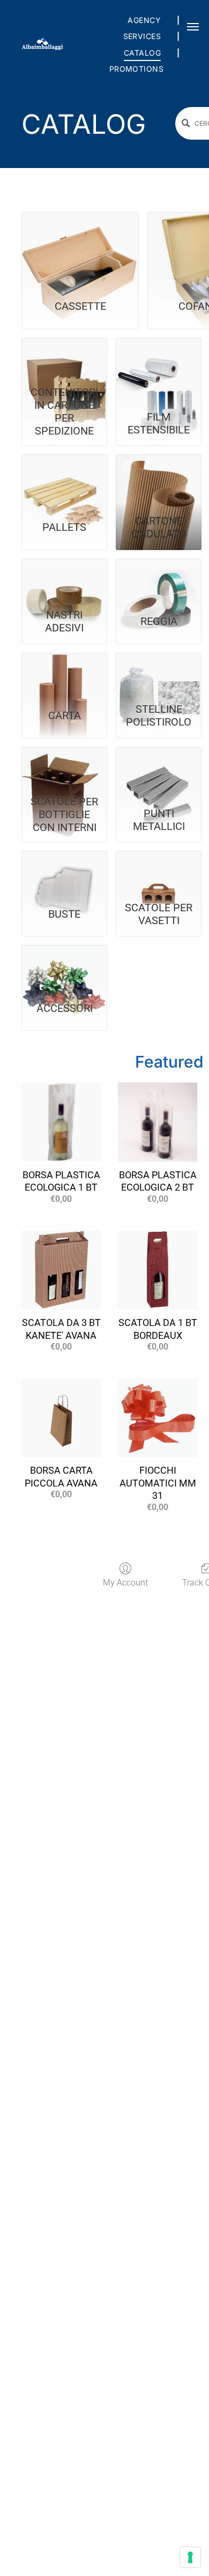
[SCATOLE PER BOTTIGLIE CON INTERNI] (64, 769)
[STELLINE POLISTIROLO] (159, 675)
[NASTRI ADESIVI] (64, 580)
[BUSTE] (64, 872)
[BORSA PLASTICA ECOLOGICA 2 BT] (158, 1122)
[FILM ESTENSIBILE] (159, 359)
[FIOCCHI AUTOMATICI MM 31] (158, 1418)
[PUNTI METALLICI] (159, 769)
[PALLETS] (64, 476)
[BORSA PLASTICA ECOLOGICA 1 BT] (61, 1122)
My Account (125, 1583)
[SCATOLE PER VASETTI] (159, 872)
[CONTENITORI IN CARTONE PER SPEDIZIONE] (64, 359)
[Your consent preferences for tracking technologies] (190, 2557)
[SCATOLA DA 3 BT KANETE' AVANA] (61, 1270)
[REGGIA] (159, 580)
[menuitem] (145, 20)
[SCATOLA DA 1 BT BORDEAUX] (158, 1270)
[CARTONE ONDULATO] (159, 476)
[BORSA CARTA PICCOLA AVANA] (61, 1418)
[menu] (193, 27)
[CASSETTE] (80, 249)
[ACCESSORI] (64, 967)
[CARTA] (64, 675)
